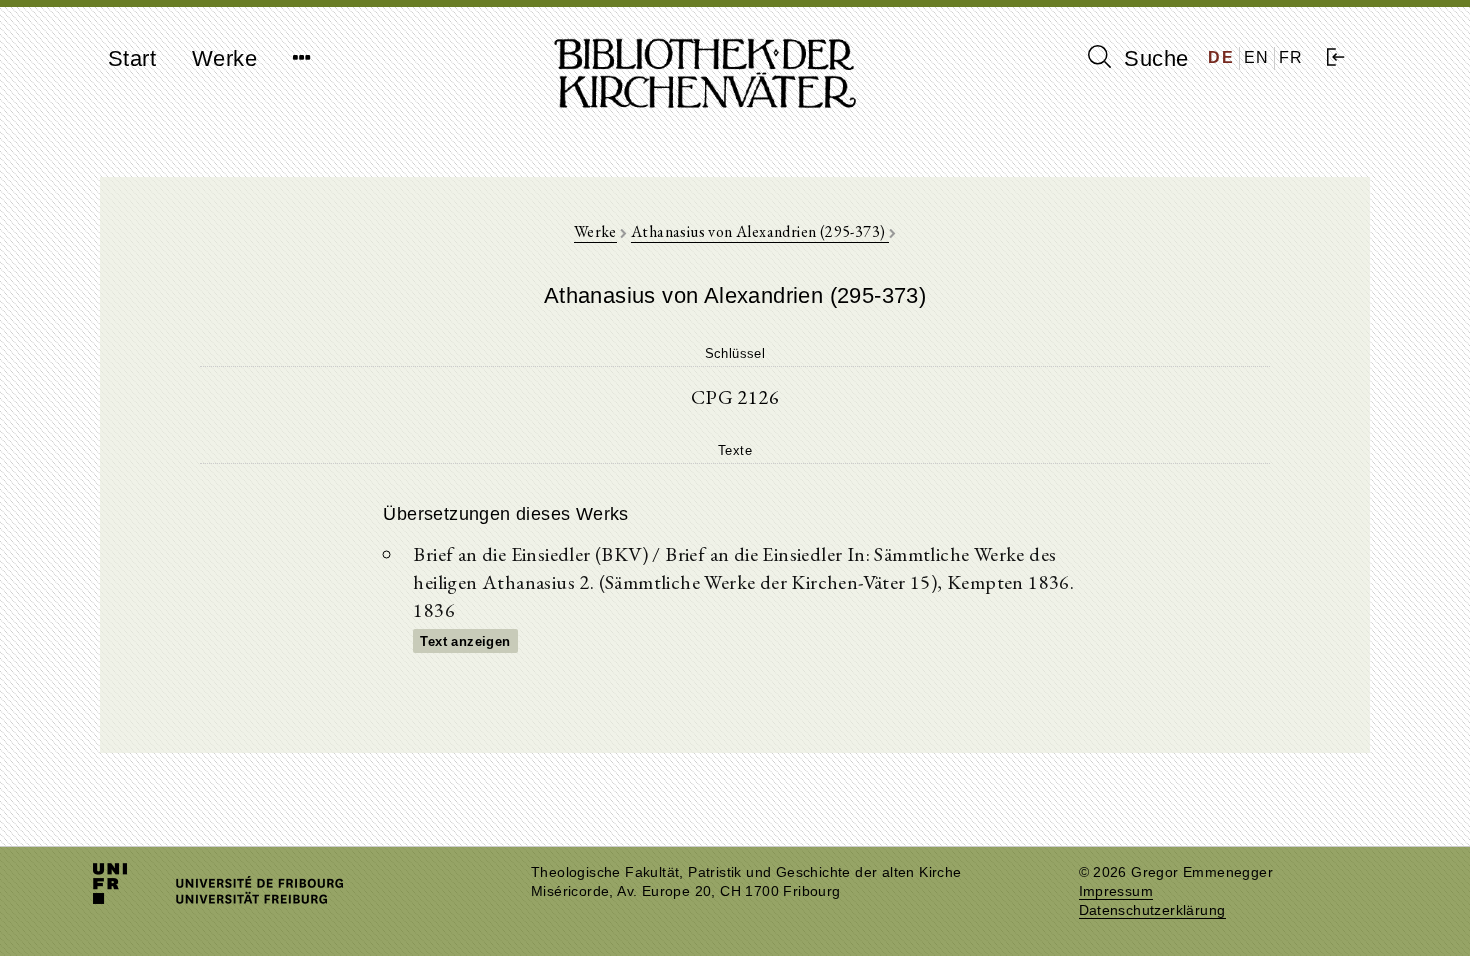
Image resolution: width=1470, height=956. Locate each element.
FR (1291, 57)
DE (1221, 57)
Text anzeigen (465, 641)
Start (132, 58)
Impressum (1116, 891)
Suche (1153, 58)
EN (1257, 57)
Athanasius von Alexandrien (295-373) (760, 231)
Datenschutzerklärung (1152, 910)
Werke (224, 58)
